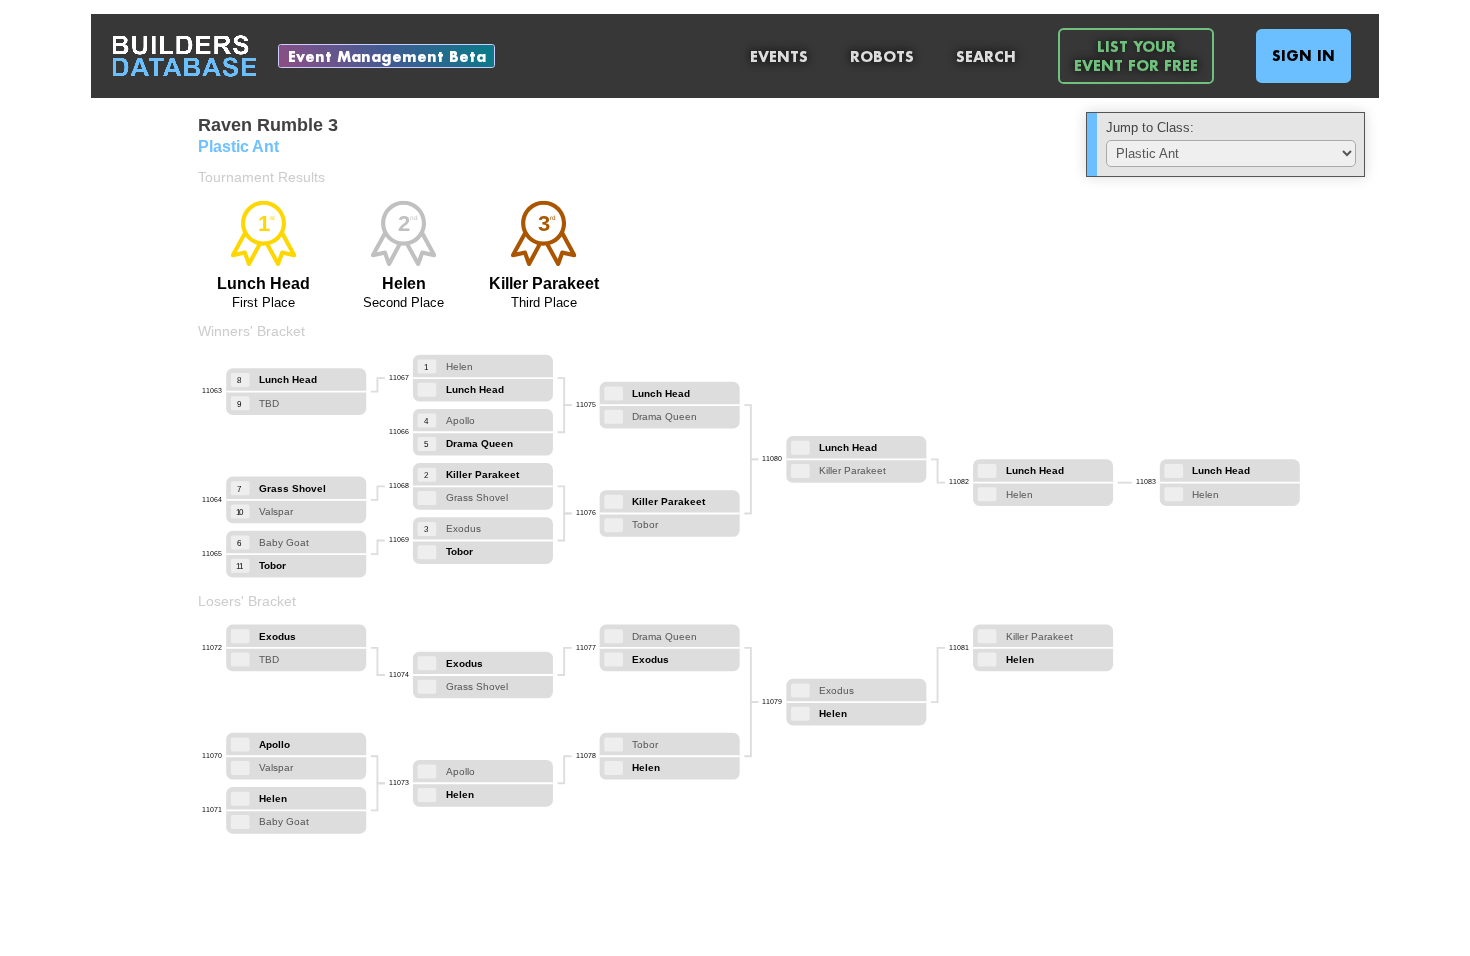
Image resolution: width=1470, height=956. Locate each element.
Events (779, 56)
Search (986, 56)
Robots (882, 56)
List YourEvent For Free (1136, 56)
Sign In (1303, 55)
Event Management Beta (387, 56)
